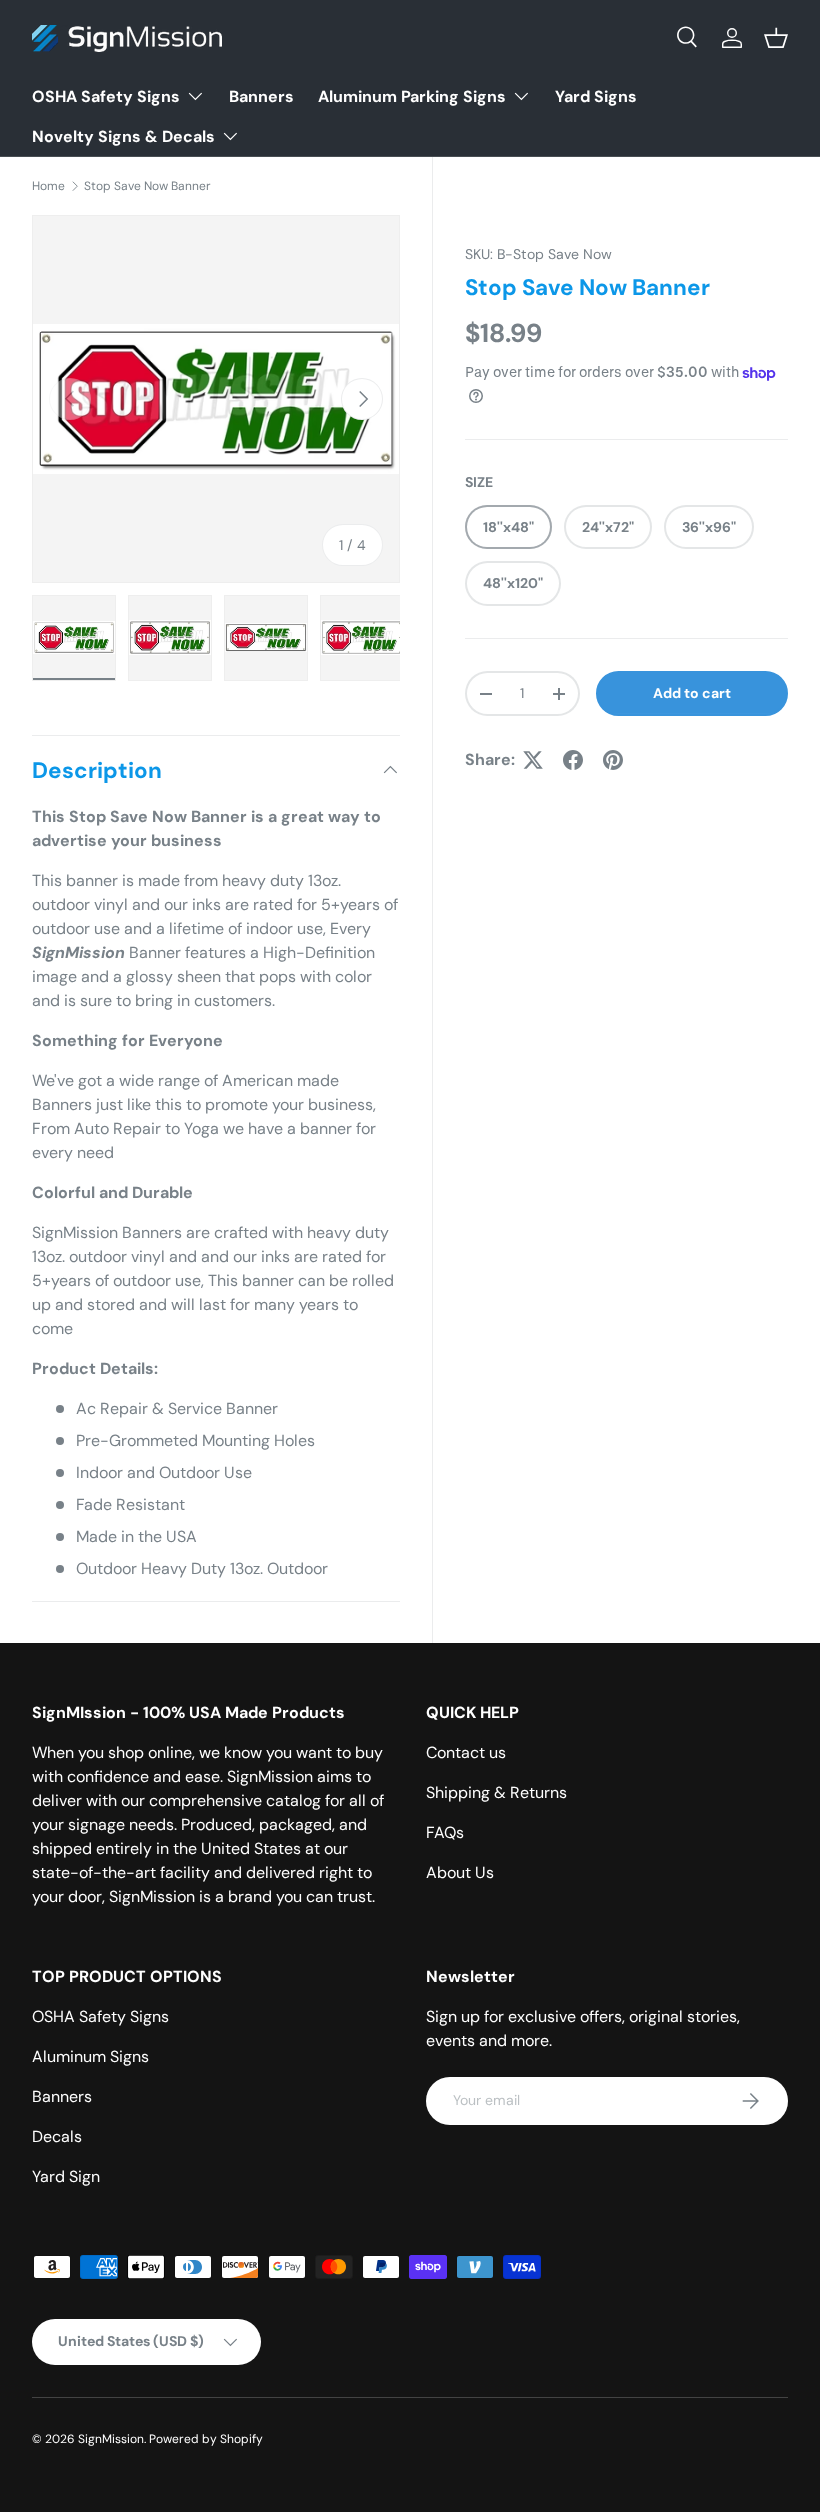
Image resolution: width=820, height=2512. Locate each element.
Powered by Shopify (206, 2439)
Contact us (466, 1752)
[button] (776, 38)
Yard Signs (596, 96)
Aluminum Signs (90, 2056)
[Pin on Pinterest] (613, 760)
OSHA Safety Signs (100, 2016)
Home (48, 186)
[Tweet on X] (533, 760)
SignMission (111, 2439)
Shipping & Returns (496, 1792)
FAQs (445, 1832)
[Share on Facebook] (573, 760)
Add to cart (692, 693)
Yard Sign (66, 2176)
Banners (261, 96)
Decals (57, 2136)
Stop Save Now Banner (147, 186)
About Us (460, 1872)
